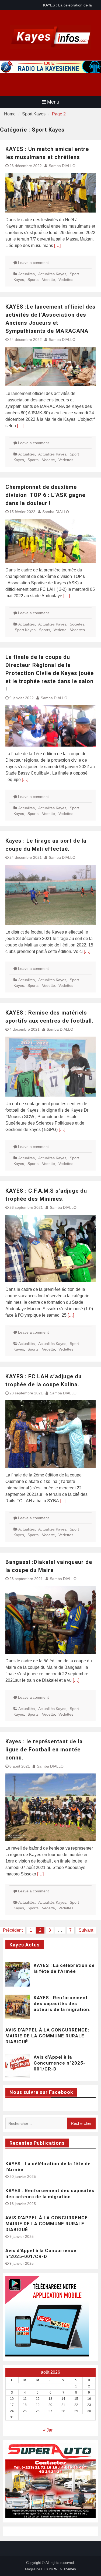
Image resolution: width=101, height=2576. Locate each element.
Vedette (48, 280)
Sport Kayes (25, 630)
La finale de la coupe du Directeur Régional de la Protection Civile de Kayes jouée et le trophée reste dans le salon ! (50, 673)
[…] (57, 245)
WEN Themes (65, 2569)
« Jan (48, 2430)
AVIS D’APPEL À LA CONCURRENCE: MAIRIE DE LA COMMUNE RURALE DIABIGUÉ (47, 2036)
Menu (53, 102)
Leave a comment (33, 263)
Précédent (13, 1930)
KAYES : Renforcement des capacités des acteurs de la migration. (62, 2003)
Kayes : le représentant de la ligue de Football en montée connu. (44, 1750)
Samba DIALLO (62, 166)
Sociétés (77, 624)
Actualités (27, 274)
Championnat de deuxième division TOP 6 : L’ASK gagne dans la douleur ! (45, 495)
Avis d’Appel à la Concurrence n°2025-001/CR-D (60, 2063)
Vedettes (66, 280)
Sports (33, 280)
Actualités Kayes (52, 274)
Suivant (86, 1930)
